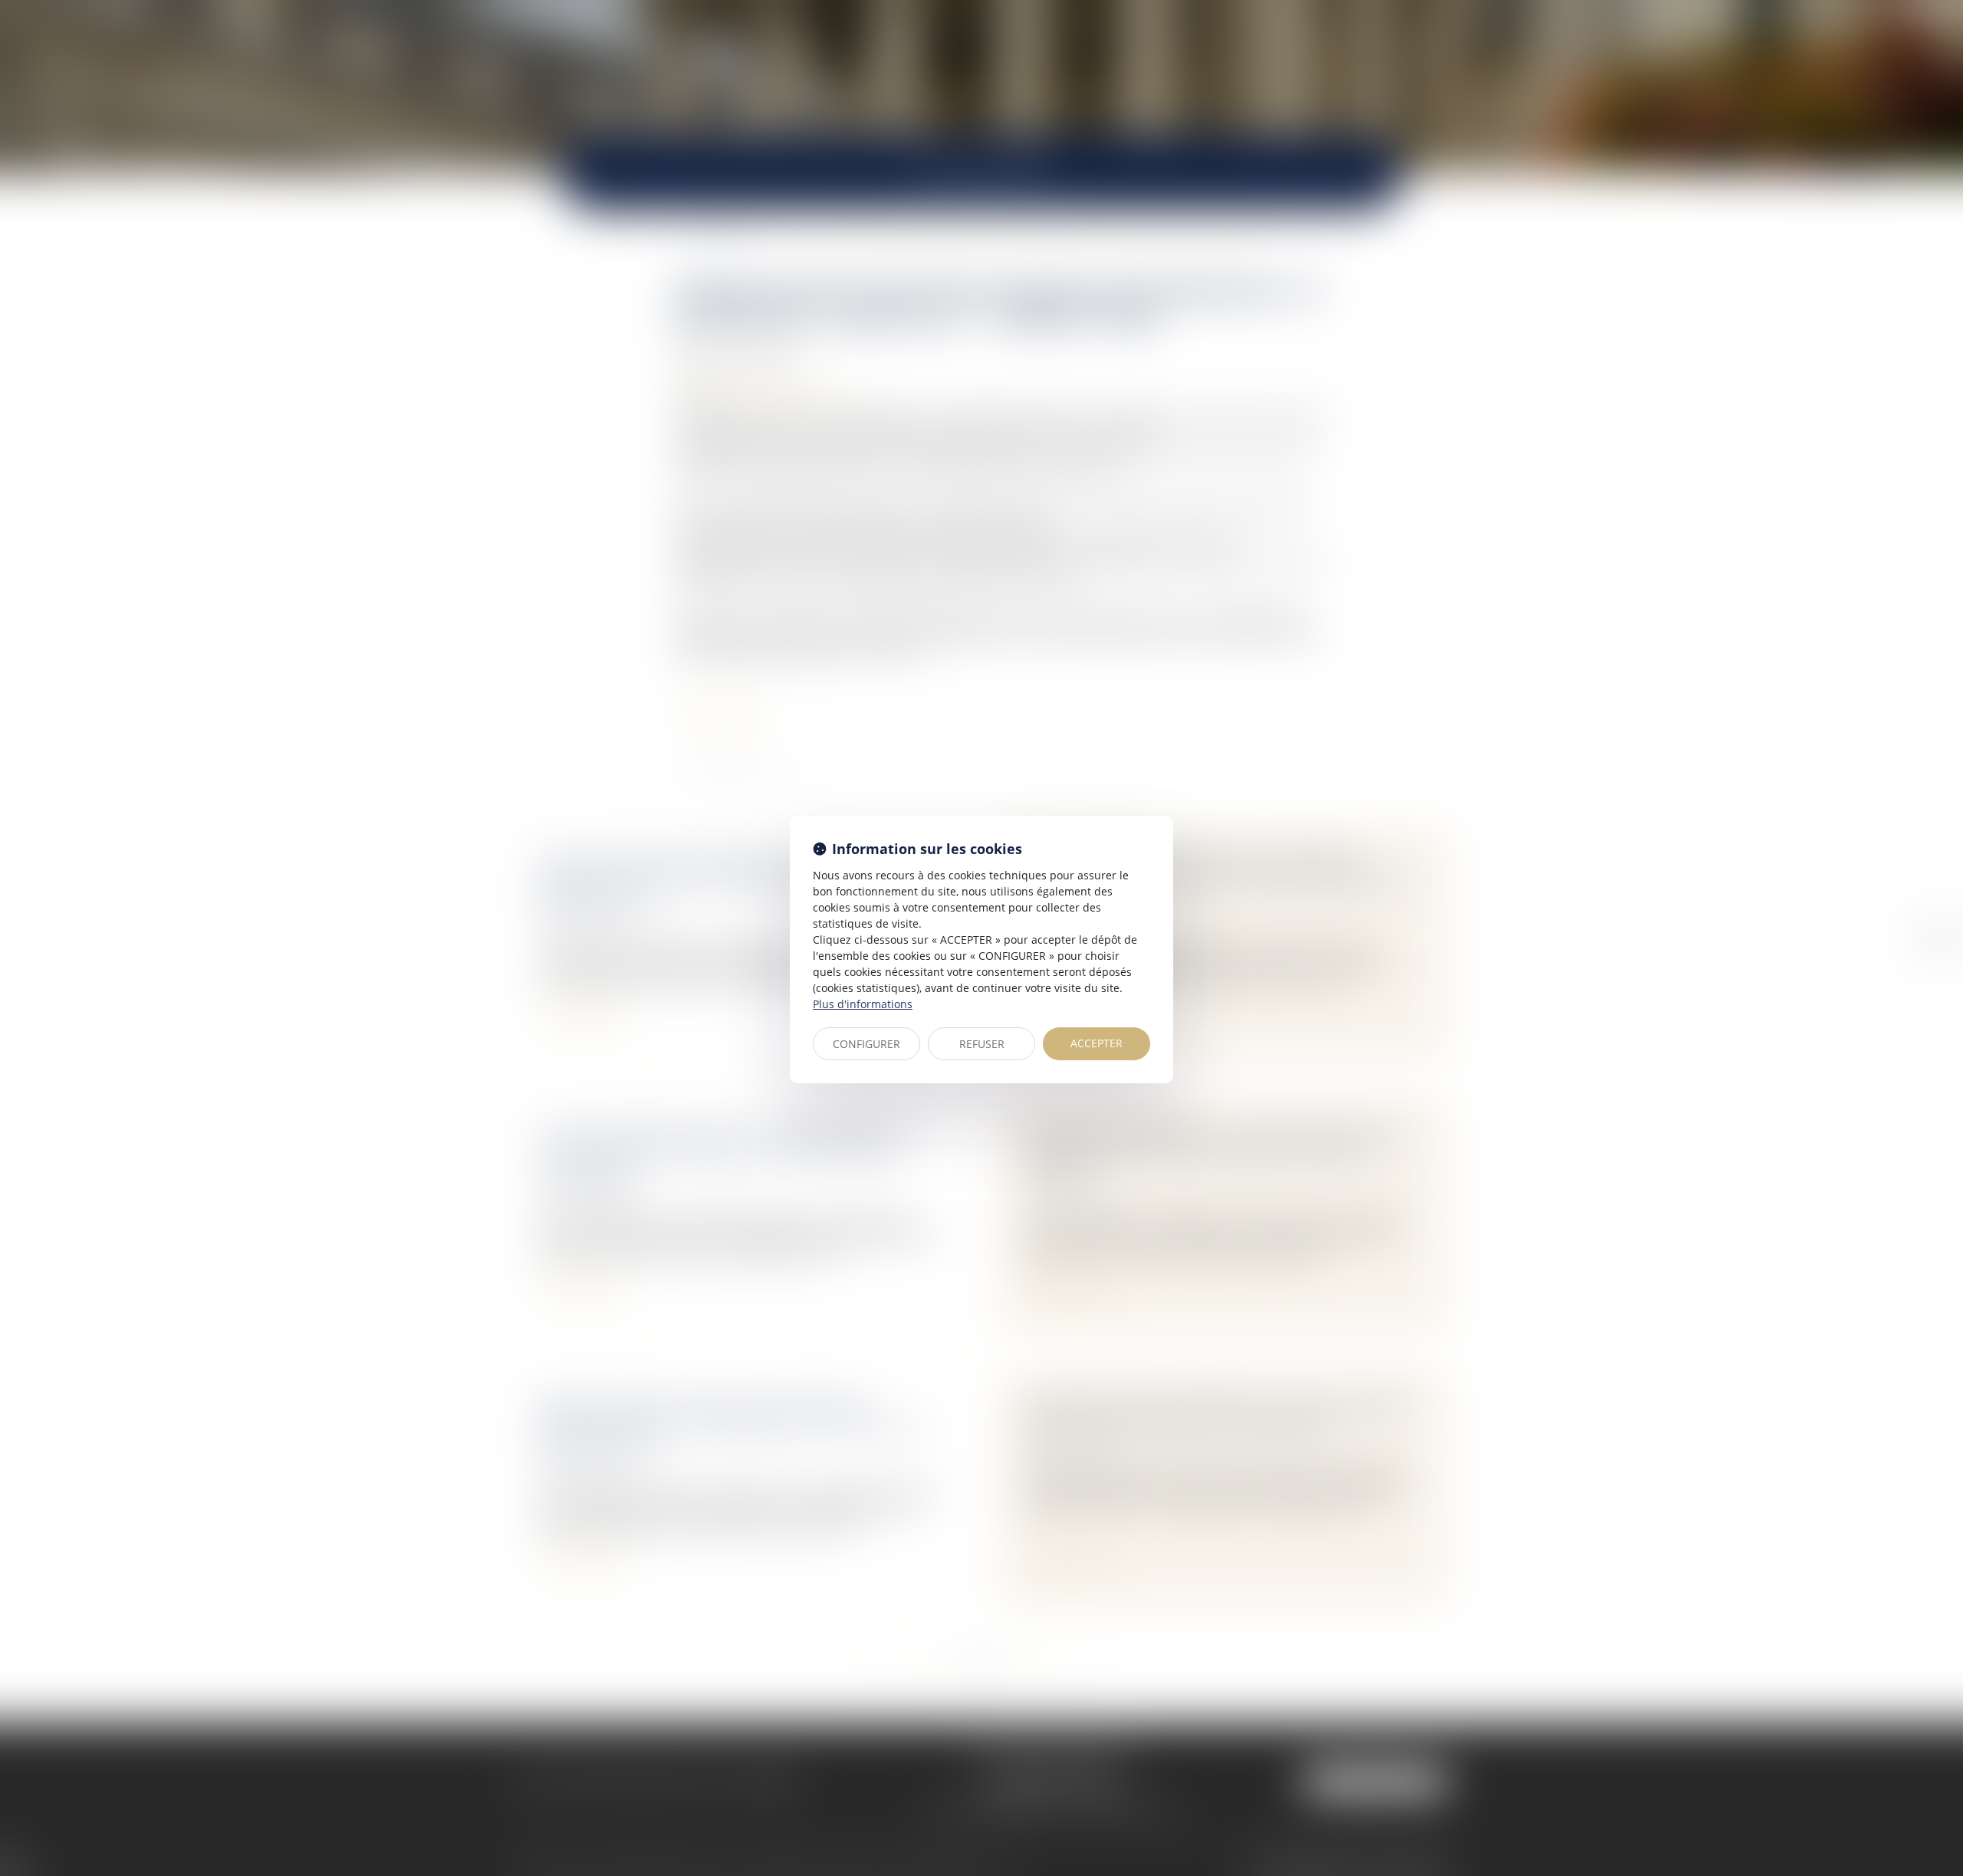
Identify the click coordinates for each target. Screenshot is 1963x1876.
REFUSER (982, 1044)
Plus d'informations (863, 1004)
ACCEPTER (1097, 1043)
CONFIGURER (866, 1044)
